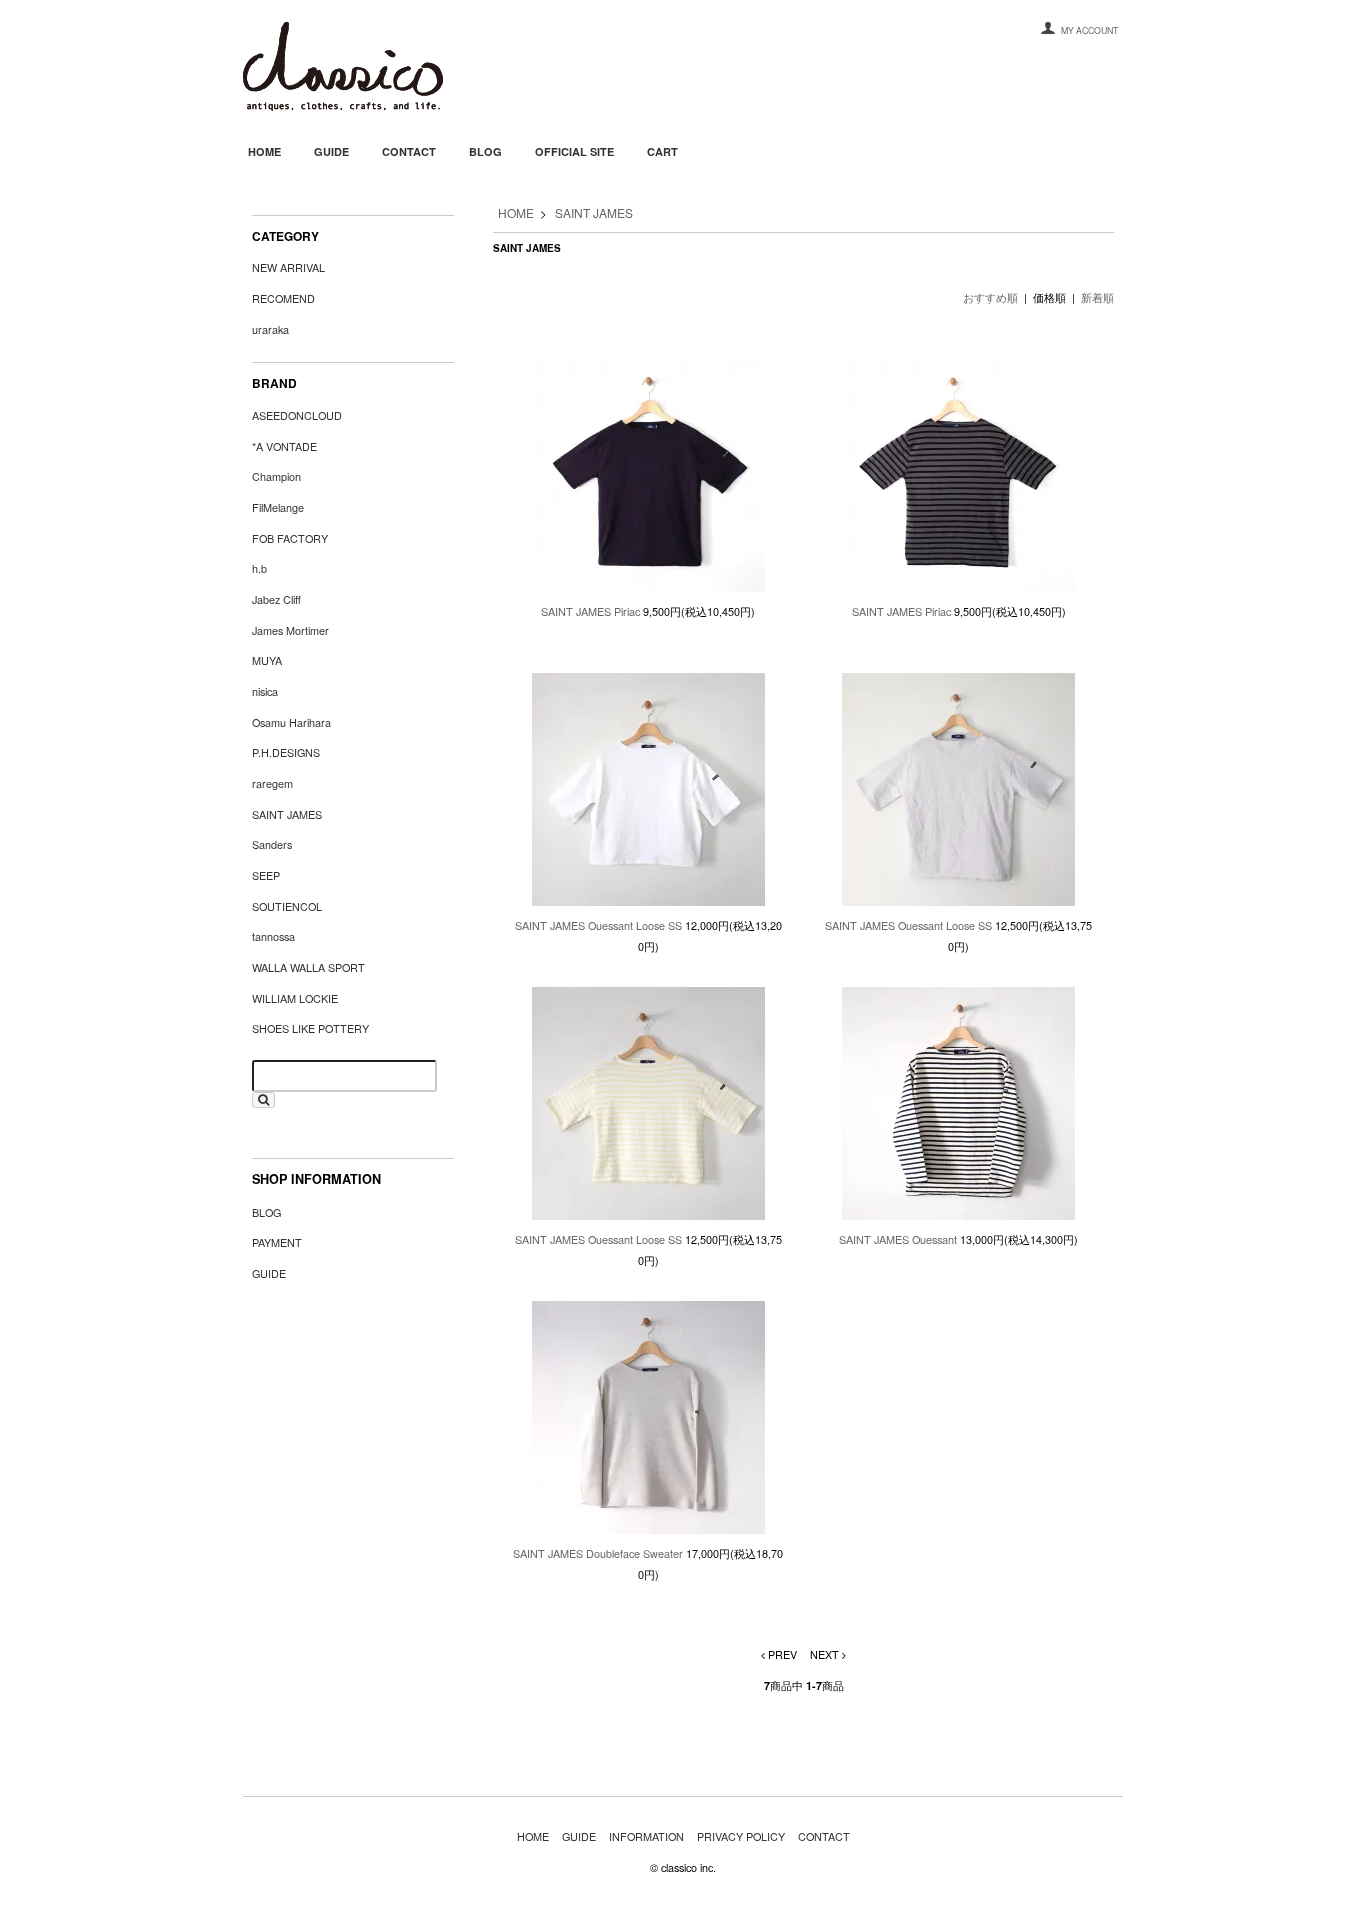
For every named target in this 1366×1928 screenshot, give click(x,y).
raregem (272, 783)
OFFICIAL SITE (574, 151)
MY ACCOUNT (1089, 30)
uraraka (270, 329)
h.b (259, 568)
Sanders (272, 844)
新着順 (1097, 297)
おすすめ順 (990, 297)
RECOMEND (283, 298)
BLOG (485, 151)
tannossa (273, 936)
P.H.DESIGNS (286, 752)
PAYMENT (277, 1242)
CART (662, 151)
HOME (264, 151)
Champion (276, 476)
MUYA (267, 660)
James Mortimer (290, 630)
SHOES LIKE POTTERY (310, 1028)
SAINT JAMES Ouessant (898, 1239)
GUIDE (331, 151)
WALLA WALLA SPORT (308, 967)
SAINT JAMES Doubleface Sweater (598, 1553)
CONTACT (409, 151)
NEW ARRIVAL (288, 267)
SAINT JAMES (594, 212)
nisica (265, 691)
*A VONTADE (284, 446)
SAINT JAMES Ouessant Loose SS (598, 925)
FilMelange (278, 507)
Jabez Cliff (276, 599)
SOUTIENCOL (287, 906)
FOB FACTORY (290, 538)
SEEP (266, 875)
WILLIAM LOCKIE (295, 998)
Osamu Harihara (291, 722)
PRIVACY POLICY (741, 1836)
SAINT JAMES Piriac (590, 611)
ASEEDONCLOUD (297, 415)
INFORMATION (646, 1836)
